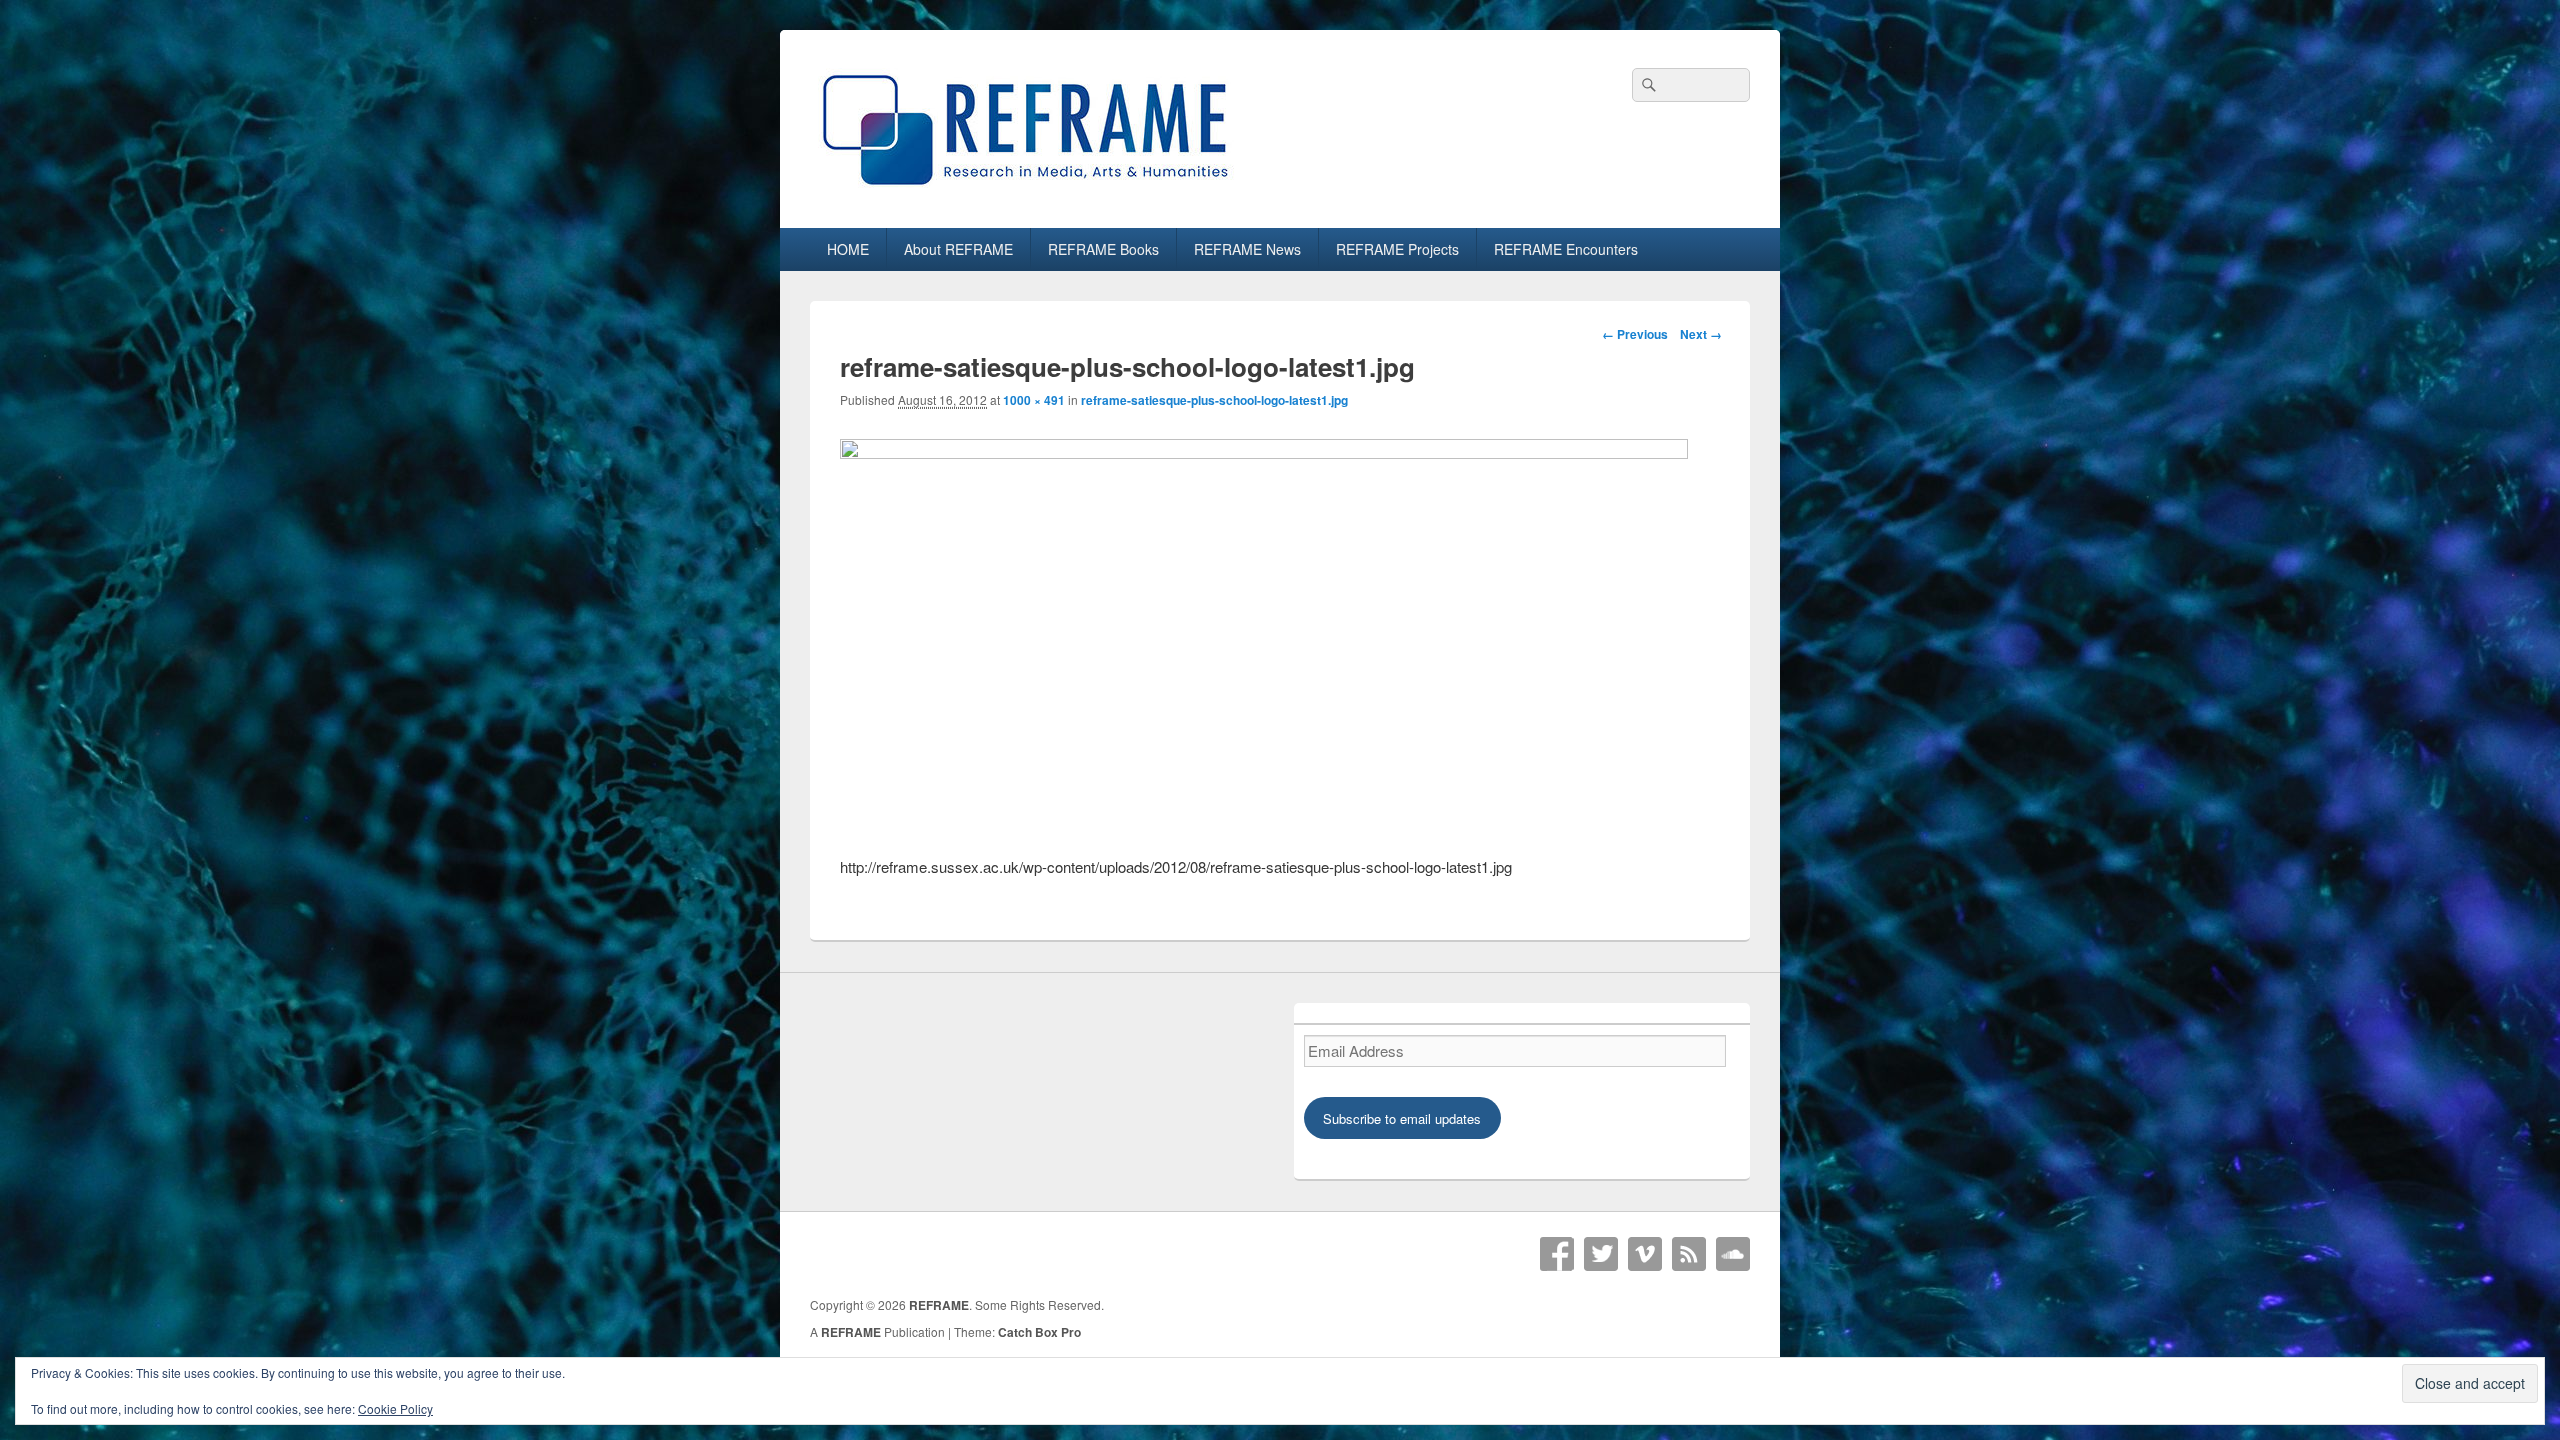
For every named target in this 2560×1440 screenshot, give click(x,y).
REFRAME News (1247, 249)
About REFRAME (958, 249)
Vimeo (1645, 1254)
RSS (1689, 1254)
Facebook (1557, 1254)
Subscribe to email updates (1402, 1118)
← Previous (1635, 334)
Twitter (1601, 1254)
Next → (1701, 334)
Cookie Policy (395, 1408)
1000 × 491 (1034, 400)
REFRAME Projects (1397, 249)
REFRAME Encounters (1566, 249)
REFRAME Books (1103, 249)
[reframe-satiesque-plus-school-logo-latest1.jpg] (1264, 452)
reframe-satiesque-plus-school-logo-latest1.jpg (1214, 400)
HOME (848, 249)
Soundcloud (1733, 1254)
